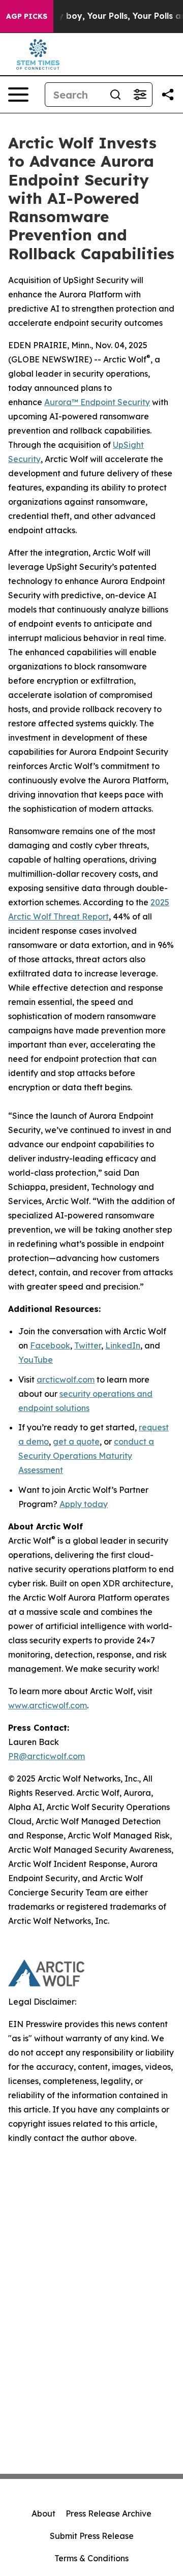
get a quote (76, 1442)
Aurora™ (61, 402)
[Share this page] (168, 95)
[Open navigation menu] (18, 95)
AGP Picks (27, 16)
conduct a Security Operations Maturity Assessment (86, 1456)
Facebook (50, 1345)
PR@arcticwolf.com (47, 1756)
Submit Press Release (92, 2536)
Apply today (84, 1504)
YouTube (36, 1360)
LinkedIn (123, 1345)
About (43, 2513)
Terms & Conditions (91, 2558)
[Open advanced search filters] (140, 95)
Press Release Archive (109, 2513)
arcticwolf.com (66, 1379)
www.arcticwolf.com (48, 1705)
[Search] (115, 95)
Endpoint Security (114, 402)
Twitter (88, 1345)
